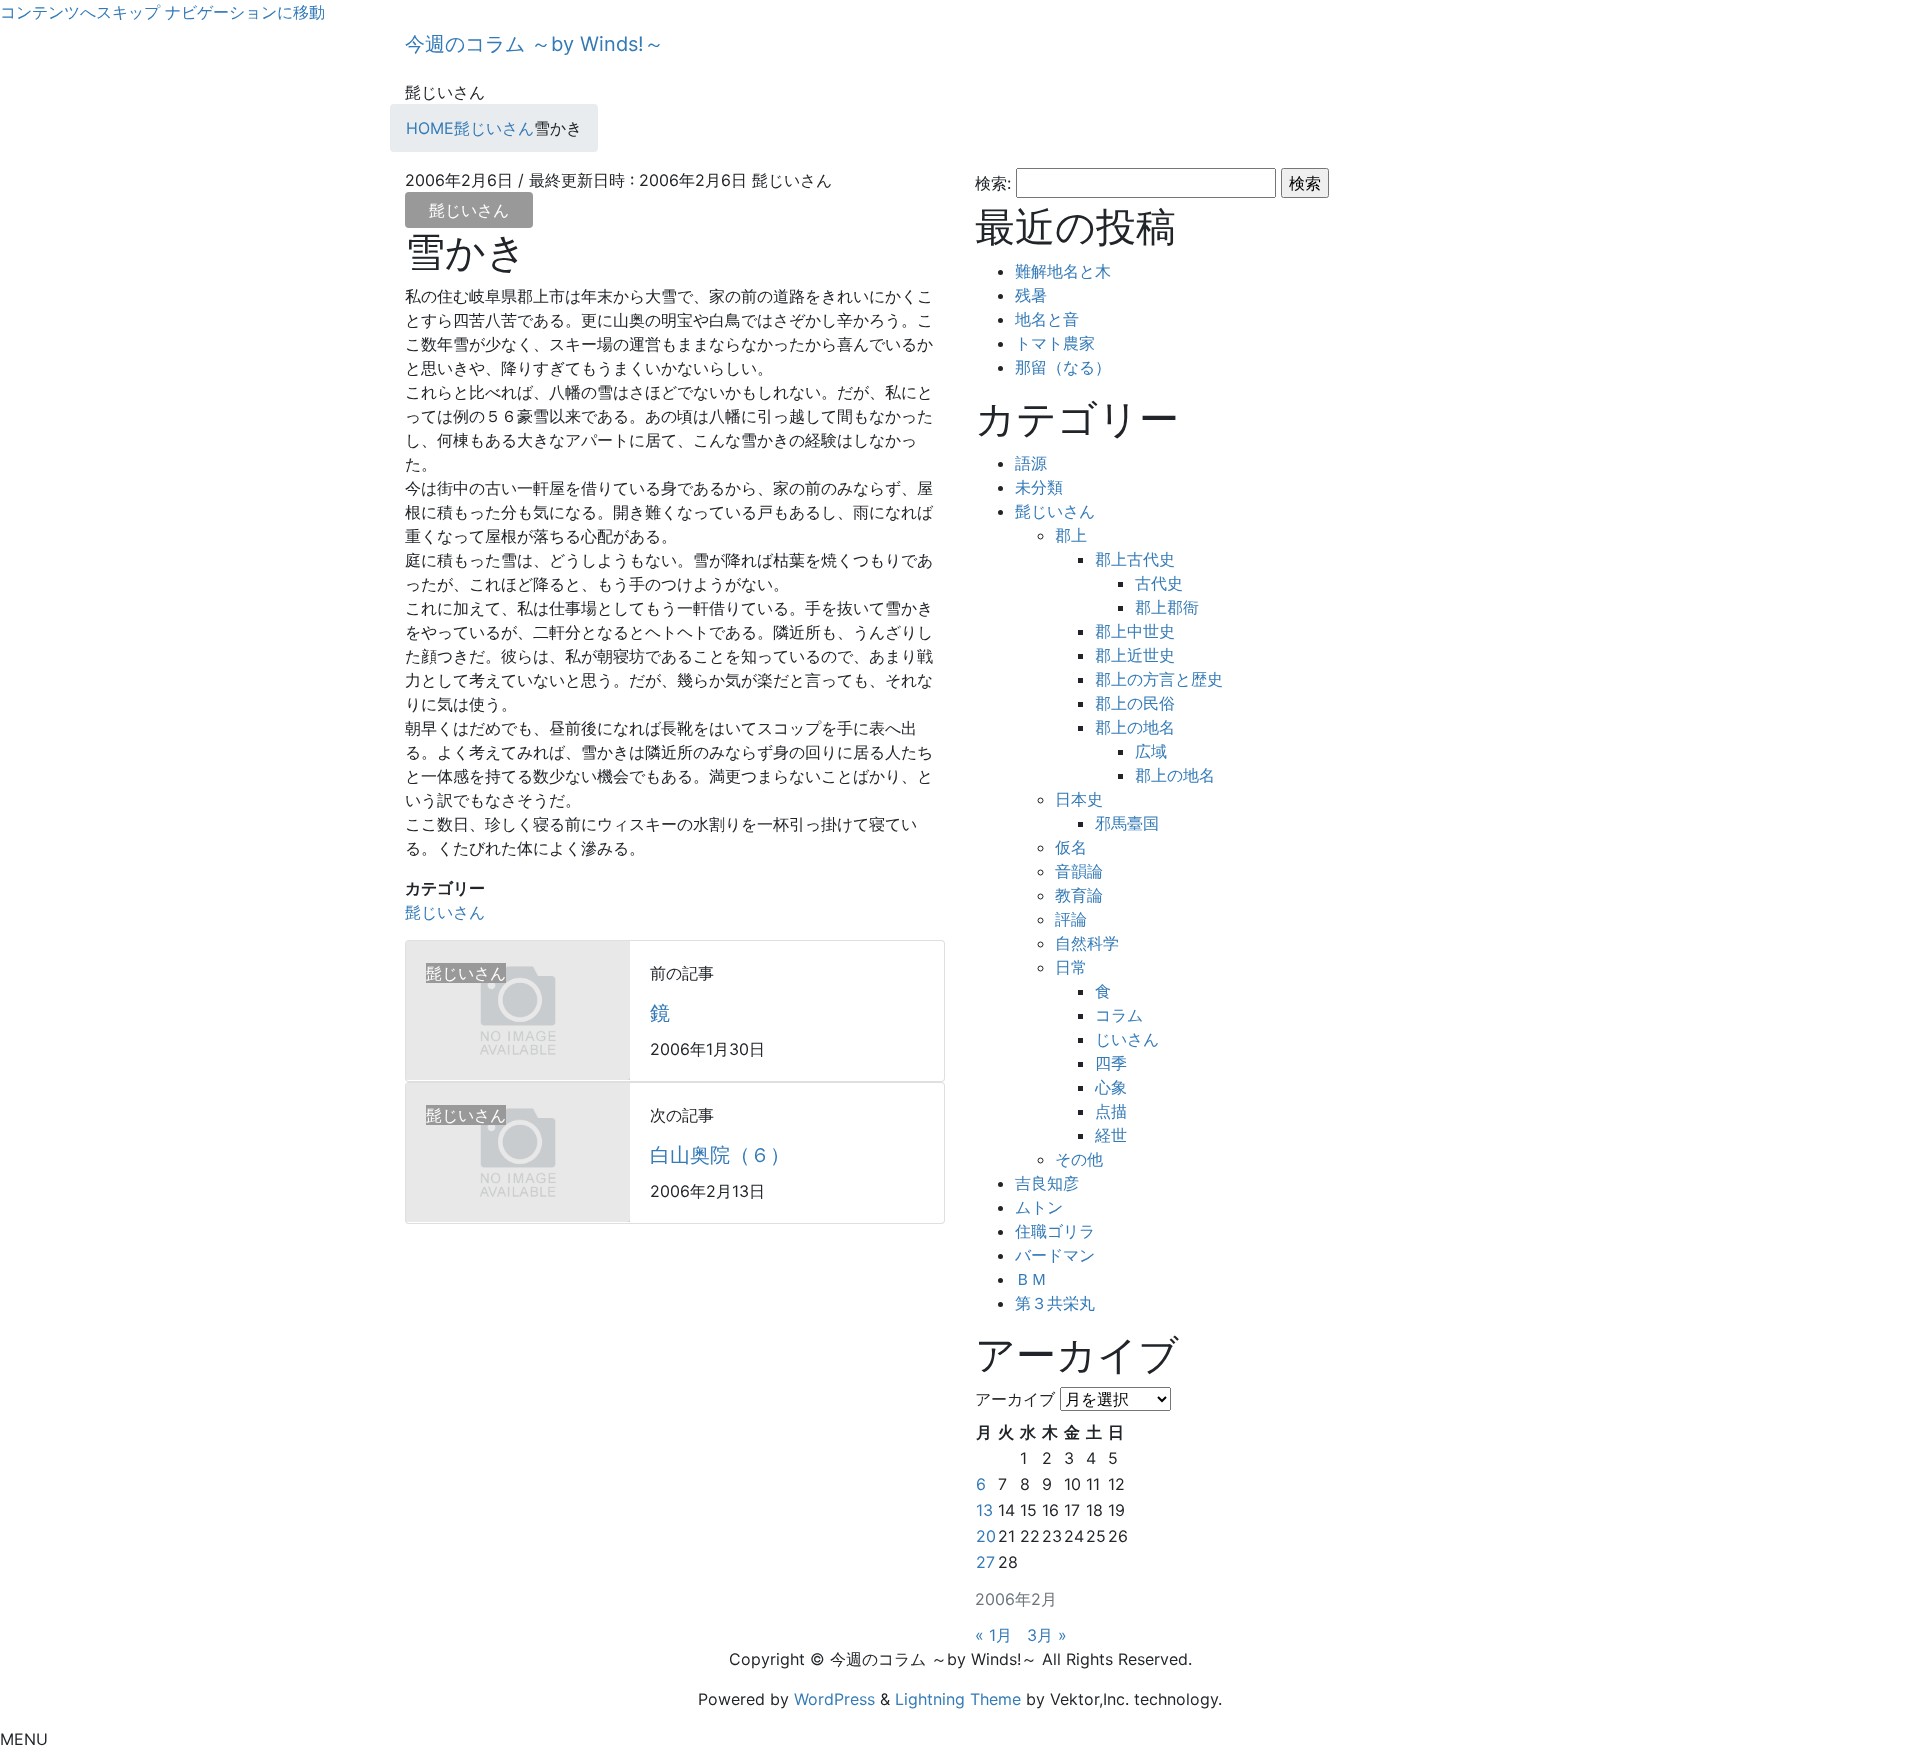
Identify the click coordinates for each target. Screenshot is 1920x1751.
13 (984, 1510)
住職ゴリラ (1055, 1231)
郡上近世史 (1135, 655)
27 (985, 1562)
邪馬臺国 (1127, 823)
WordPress (834, 1699)
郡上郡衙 (1167, 607)
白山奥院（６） (720, 1155)
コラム (1119, 1015)
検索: (993, 183)
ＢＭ (1031, 1279)
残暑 (1031, 295)
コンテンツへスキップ (80, 12)
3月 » (1047, 1635)
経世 (1111, 1135)
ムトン (1039, 1207)
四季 (1111, 1063)
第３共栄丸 (1055, 1303)
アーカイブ (1015, 1399)
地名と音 (1047, 319)
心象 (1111, 1087)
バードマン (1055, 1255)
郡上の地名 (1135, 727)
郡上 (1071, 535)
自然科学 (1087, 943)
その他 (1079, 1159)
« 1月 (993, 1635)
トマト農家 (1055, 343)
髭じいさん (469, 210)
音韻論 (1079, 871)
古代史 (1159, 583)
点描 (1111, 1111)
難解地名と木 (1063, 271)
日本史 (1079, 799)
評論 (1071, 919)
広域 (1151, 751)
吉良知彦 (1047, 1183)
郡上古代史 (1135, 559)
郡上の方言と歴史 (1159, 679)
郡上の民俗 (1135, 703)
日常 (1071, 967)
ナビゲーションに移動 (245, 12)
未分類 (1039, 487)
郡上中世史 (1135, 631)
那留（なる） (1063, 367)
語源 (1031, 463)
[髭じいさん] (518, 1009)
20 (986, 1536)
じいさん (1127, 1039)
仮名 (1071, 847)
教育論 (1079, 895)
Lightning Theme (958, 1699)
